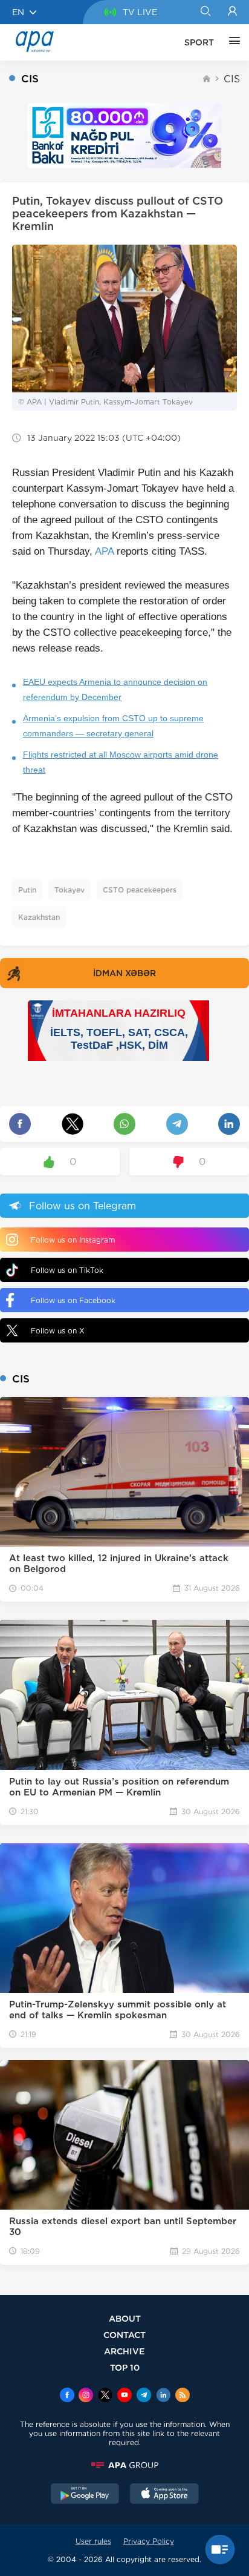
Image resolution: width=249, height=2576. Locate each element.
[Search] (205, 12)
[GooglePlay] (85, 2495)
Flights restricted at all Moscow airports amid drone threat (121, 762)
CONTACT (124, 2335)
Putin (27, 890)
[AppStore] (164, 2495)
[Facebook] (67, 2396)
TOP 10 (125, 2367)
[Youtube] (124, 2396)
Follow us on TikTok (67, 1270)
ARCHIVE (124, 2351)
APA (104, 551)
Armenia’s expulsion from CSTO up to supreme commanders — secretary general (113, 726)
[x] (105, 2396)
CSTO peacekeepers (140, 890)
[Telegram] (144, 2396)
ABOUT (125, 2318)
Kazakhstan (39, 917)
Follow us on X (58, 1331)
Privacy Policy (149, 2541)
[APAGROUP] (124, 2465)
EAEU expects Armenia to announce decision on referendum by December (115, 689)
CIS (232, 79)
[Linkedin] (163, 2396)
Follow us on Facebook (73, 1300)
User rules (93, 2541)
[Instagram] (86, 2396)
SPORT (199, 42)
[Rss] (183, 2396)
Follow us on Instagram (73, 1240)
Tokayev (70, 890)
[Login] (232, 12)
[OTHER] (231, 42)
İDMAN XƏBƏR (124, 973)
